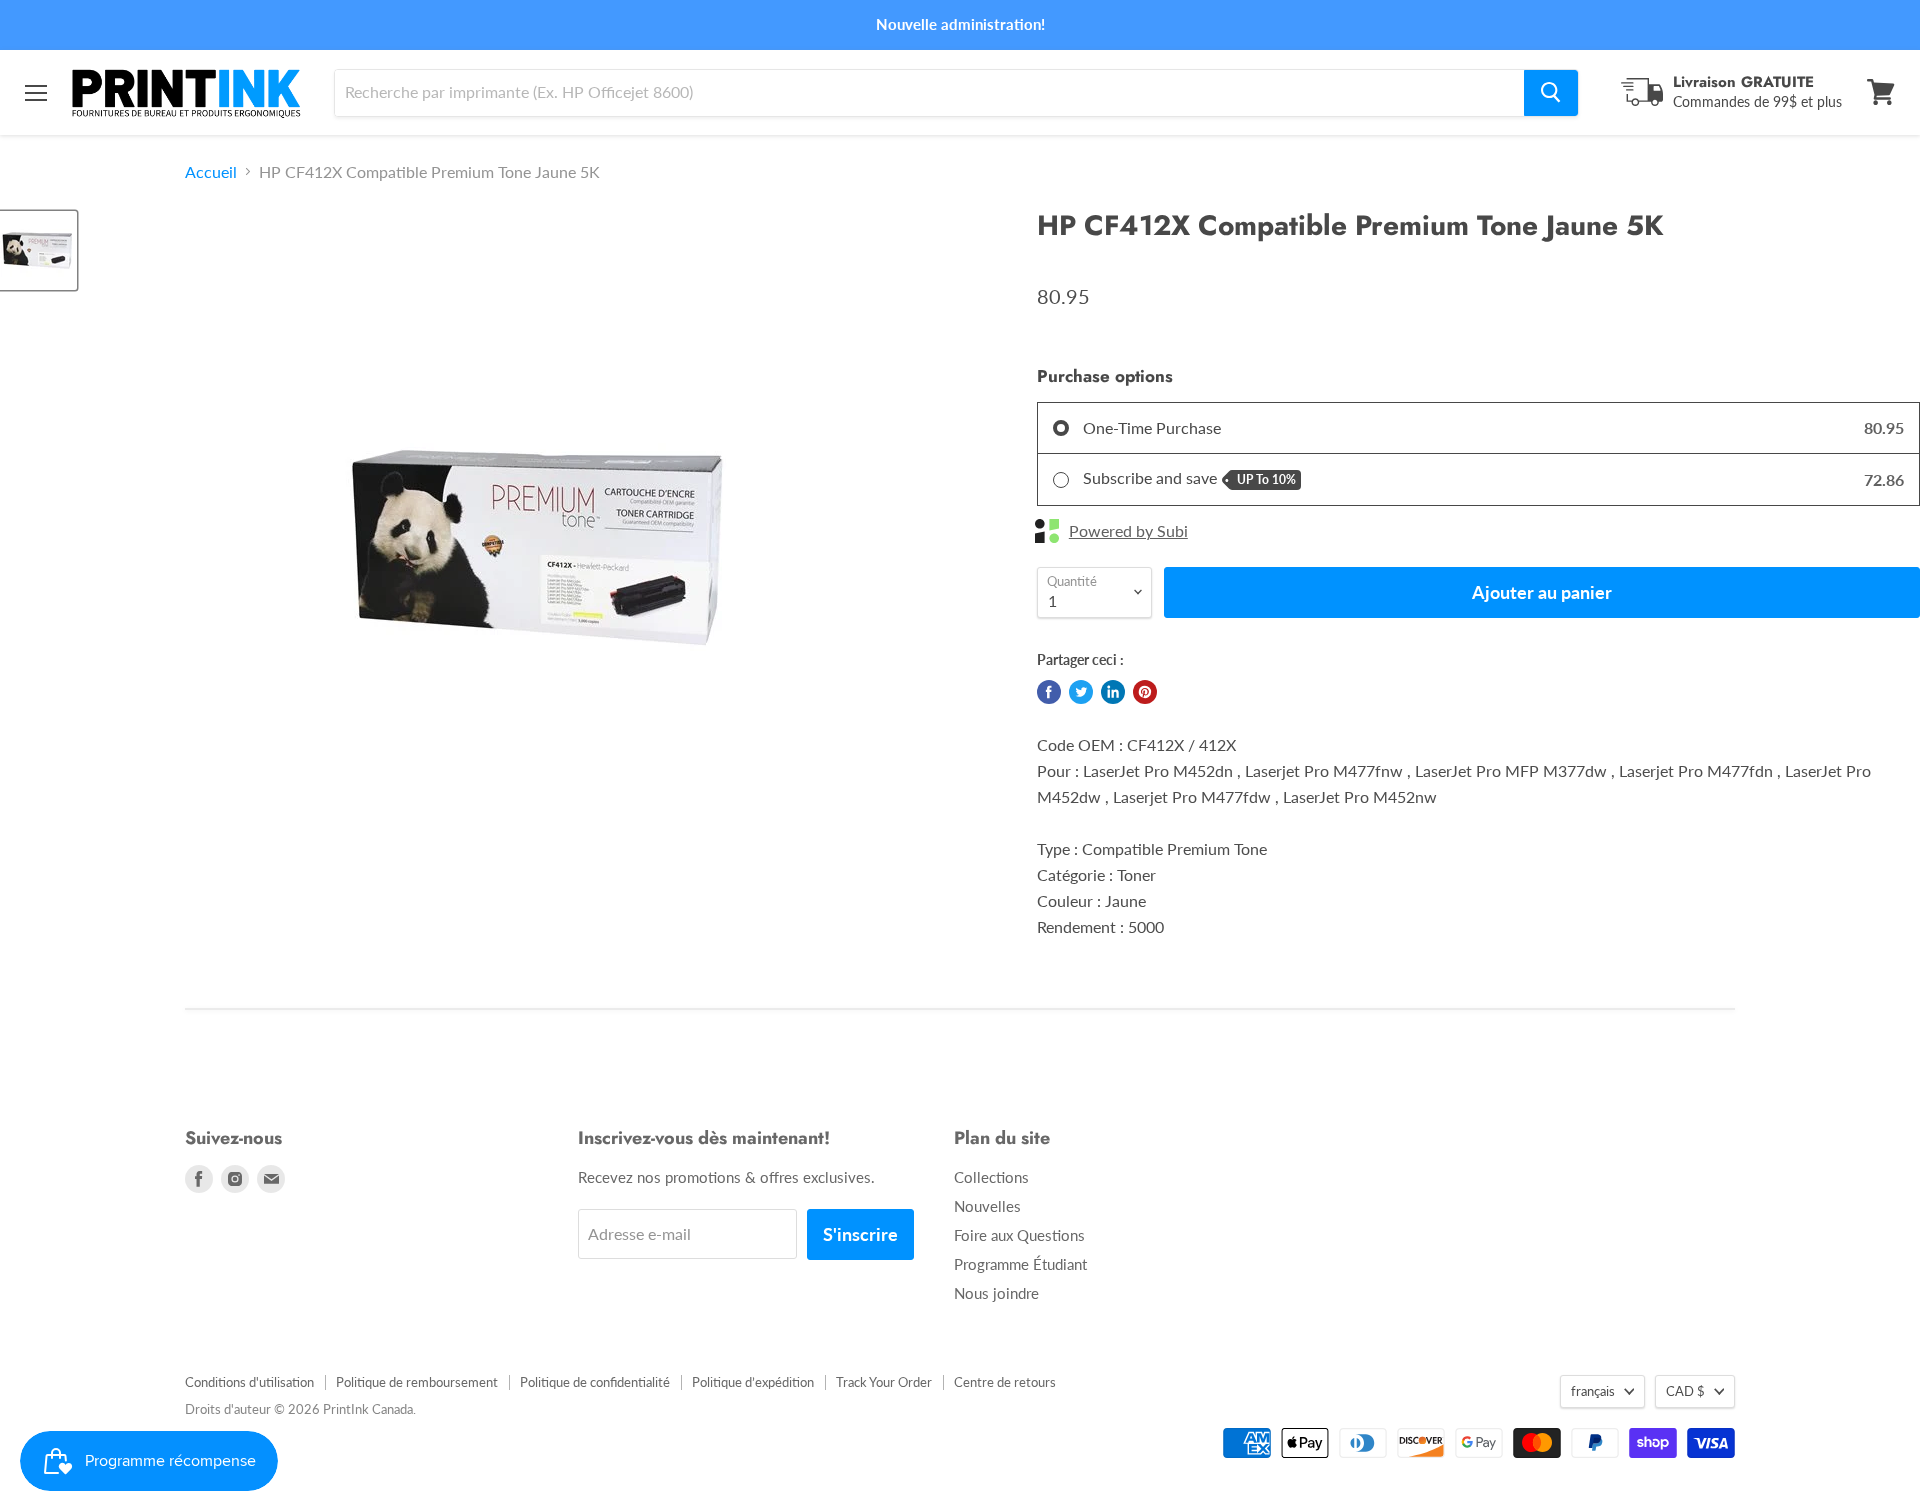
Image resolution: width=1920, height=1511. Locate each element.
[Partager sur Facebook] (1049, 692)
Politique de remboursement (417, 1382)
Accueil (211, 172)
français (1593, 1391)
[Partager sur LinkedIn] (1113, 692)
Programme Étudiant (1020, 1264)
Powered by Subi (1128, 531)
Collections (991, 1177)
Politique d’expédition (753, 1382)
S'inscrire (860, 1234)
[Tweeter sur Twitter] (1081, 692)
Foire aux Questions (1019, 1235)
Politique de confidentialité (595, 1382)
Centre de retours (1005, 1382)
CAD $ (1685, 1391)
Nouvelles (987, 1206)
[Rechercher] (1551, 92)
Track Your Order (884, 1382)
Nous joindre (996, 1293)
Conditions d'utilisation (249, 1382)
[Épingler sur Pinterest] (1145, 692)
